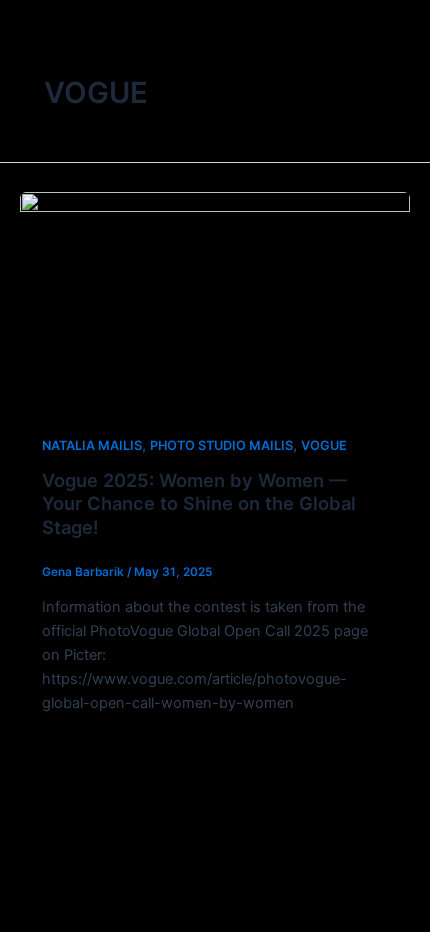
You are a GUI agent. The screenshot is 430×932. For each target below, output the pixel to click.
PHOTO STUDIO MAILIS (221, 445)
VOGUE (324, 445)
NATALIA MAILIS (92, 445)
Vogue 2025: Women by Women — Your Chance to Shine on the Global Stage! (199, 503)
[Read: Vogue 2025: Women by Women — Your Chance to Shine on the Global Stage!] (215, 300)
